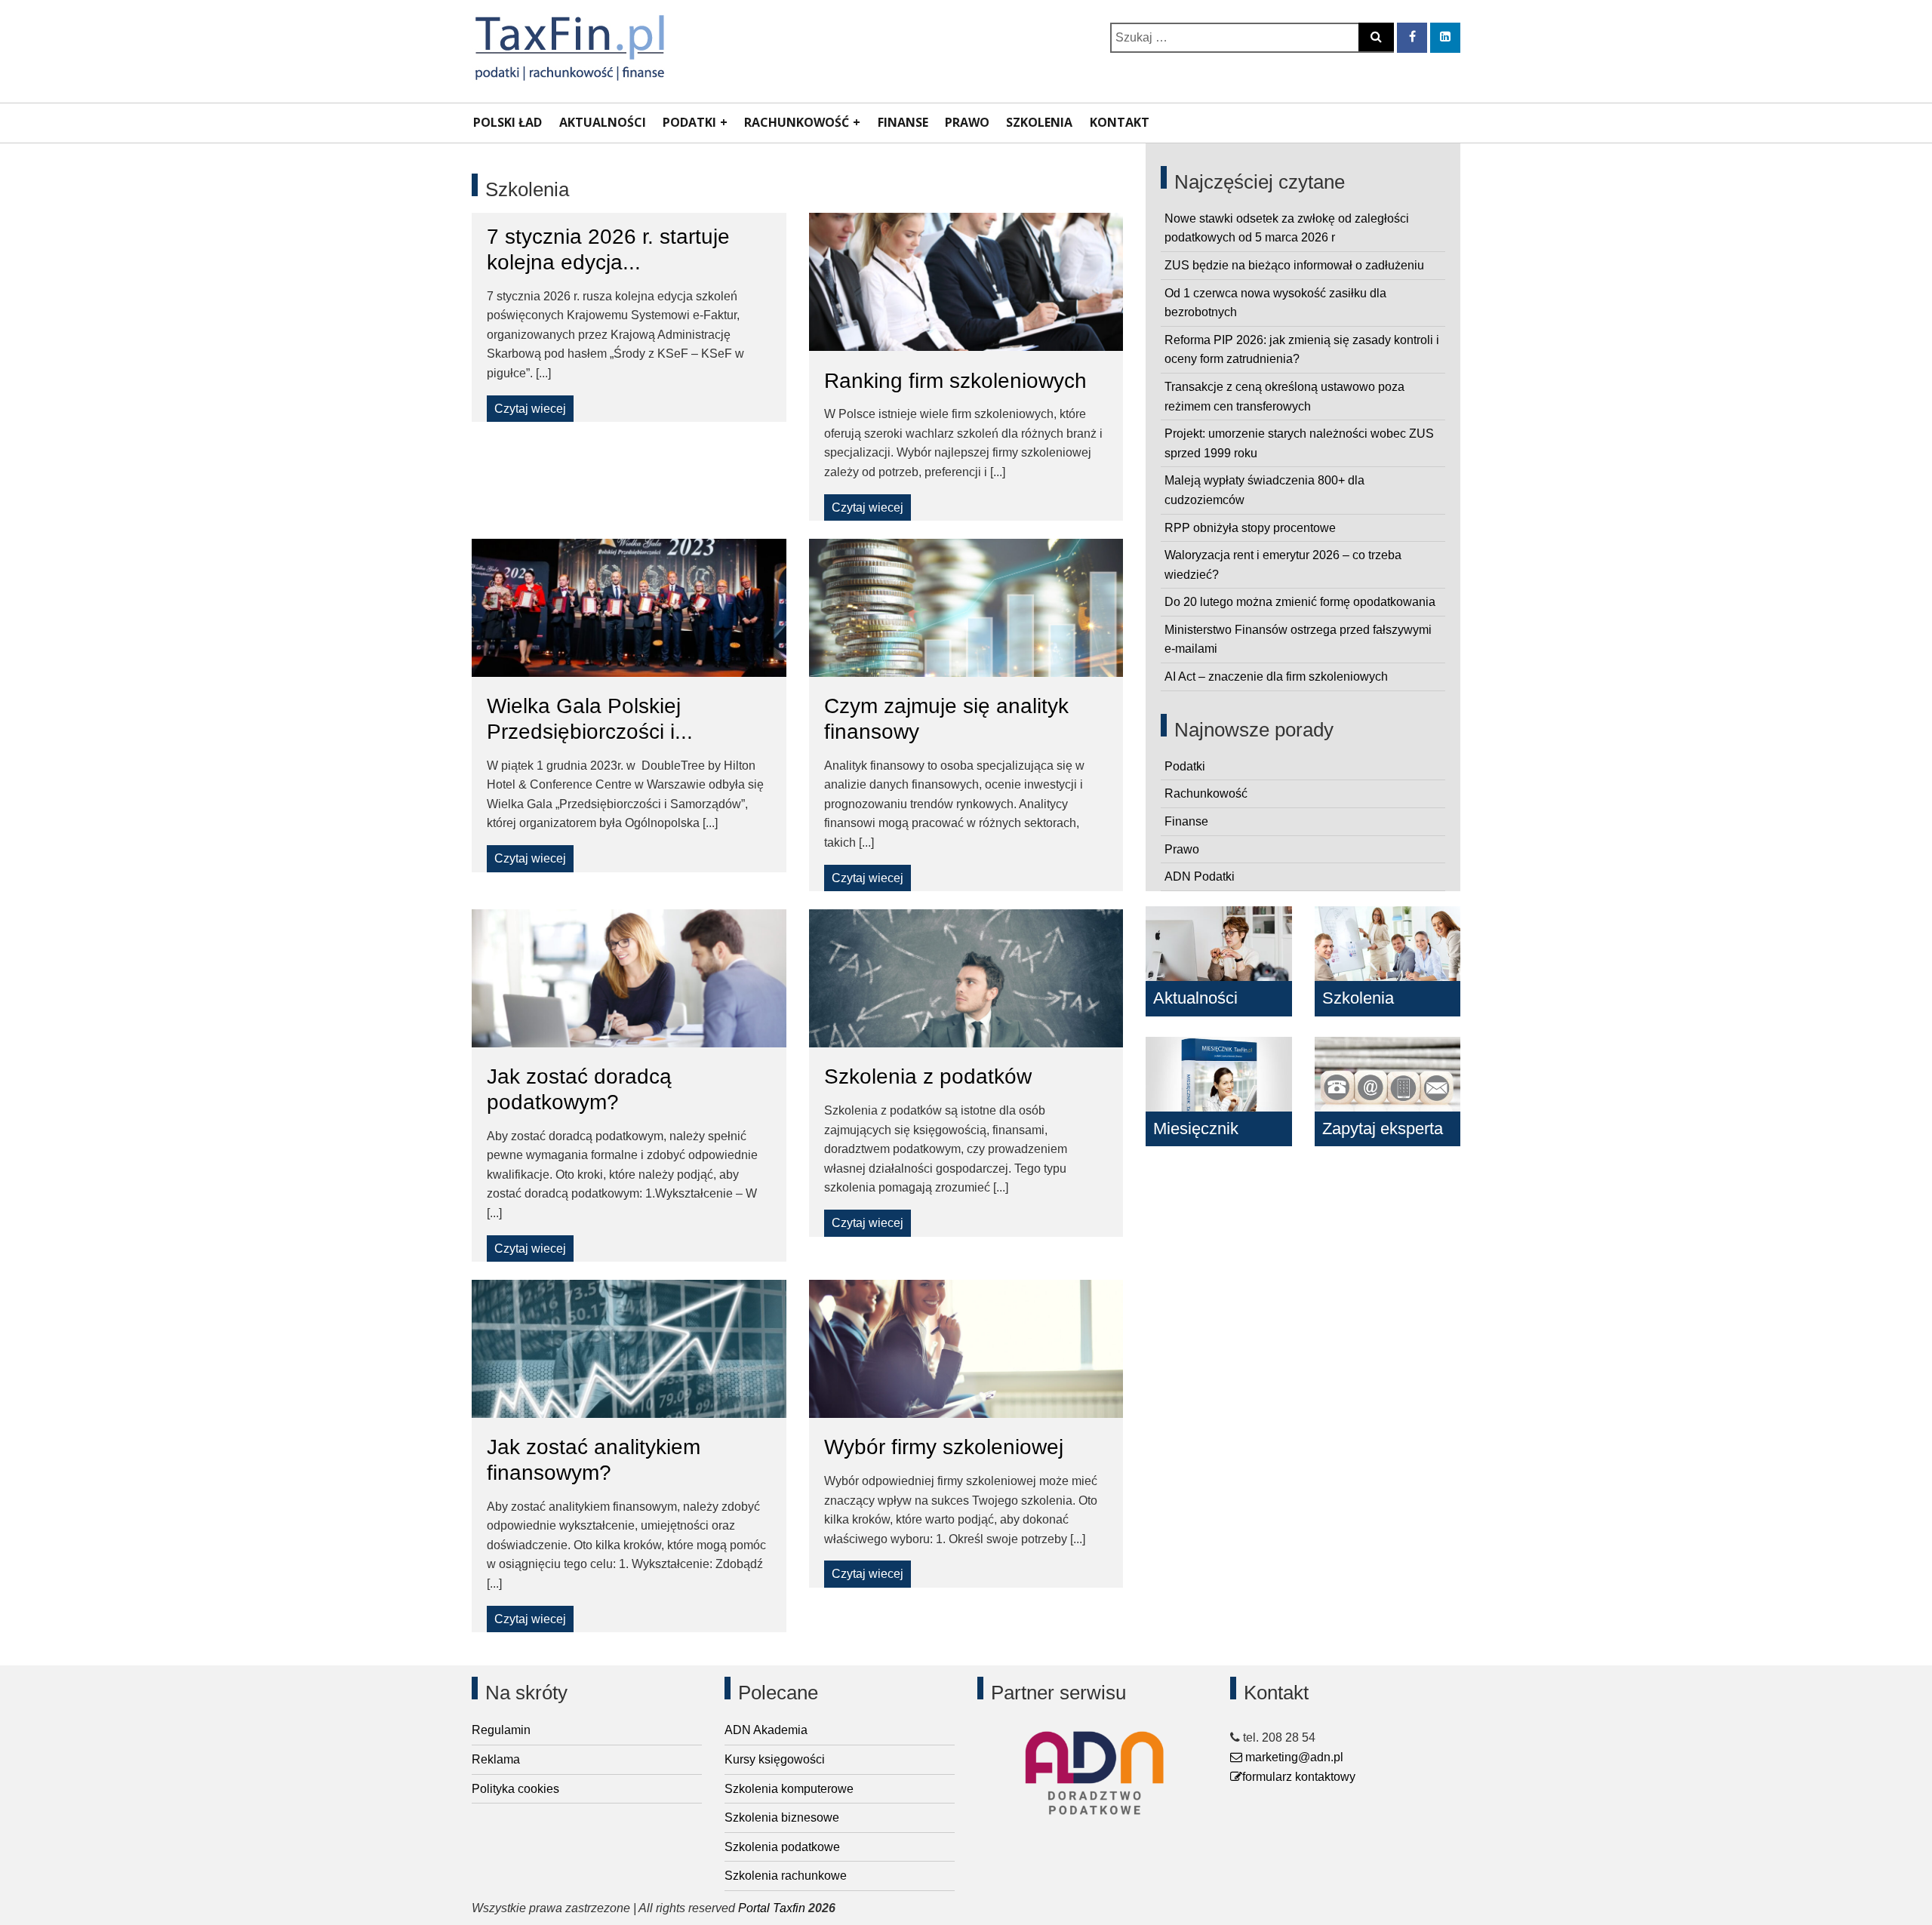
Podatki (689, 122)
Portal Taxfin (772, 1908)
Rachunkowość (797, 122)
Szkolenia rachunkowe (786, 1876)
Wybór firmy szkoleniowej (944, 1447)
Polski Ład (508, 122)
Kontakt (1120, 122)
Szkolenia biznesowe (782, 1817)
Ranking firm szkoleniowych (955, 381)
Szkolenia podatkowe (782, 1847)
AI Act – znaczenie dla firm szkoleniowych (1276, 677)
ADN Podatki (1200, 876)
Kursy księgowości (775, 1759)
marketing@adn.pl (1293, 1757)
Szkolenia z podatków (928, 1076)
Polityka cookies (515, 1789)
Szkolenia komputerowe (789, 1789)
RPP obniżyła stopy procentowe (1250, 528)
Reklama (496, 1759)
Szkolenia (1039, 122)
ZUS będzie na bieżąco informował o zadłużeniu (1294, 265)
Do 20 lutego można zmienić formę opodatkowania (1300, 602)
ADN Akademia (766, 1730)
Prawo (967, 122)
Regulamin (501, 1730)
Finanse (903, 122)
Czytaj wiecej (530, 409)
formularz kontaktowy (1299, 1777)
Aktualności (603, 122)
